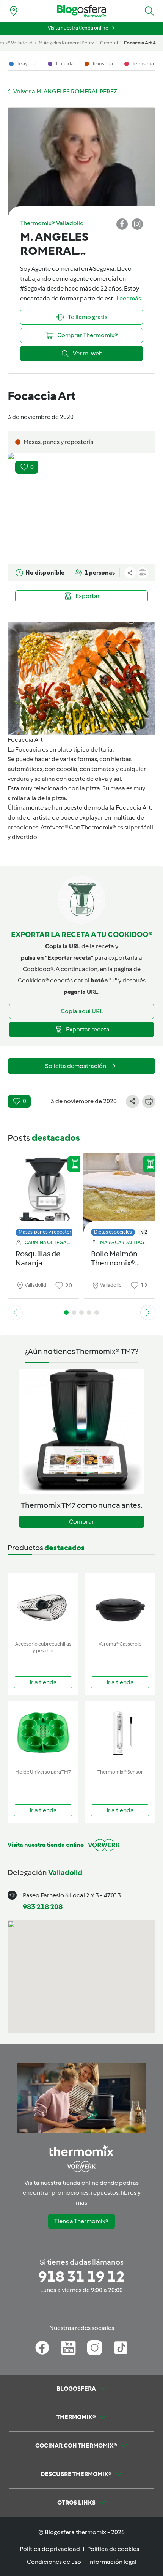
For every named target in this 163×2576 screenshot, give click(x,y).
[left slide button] (15, 1312)
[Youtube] (68, 2348)
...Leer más (127, 298)
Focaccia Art (25, 740)
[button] (149, 11)
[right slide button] (148, 1312)
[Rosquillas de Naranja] (44, 1193)
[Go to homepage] (81, 11)
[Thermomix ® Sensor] (120, 1733)
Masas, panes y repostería (47, 1232)
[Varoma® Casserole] (120, 1605)
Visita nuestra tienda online (78, 28)
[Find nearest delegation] (14, 11)
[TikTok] (121, 2348)
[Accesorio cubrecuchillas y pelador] (43, 1605)
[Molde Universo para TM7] (43, 1733)
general (109, 43)
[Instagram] (95, 2348)
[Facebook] (42, 2348)
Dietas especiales (113, 1232)
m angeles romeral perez (66, 43)
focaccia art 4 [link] (140, 43)
